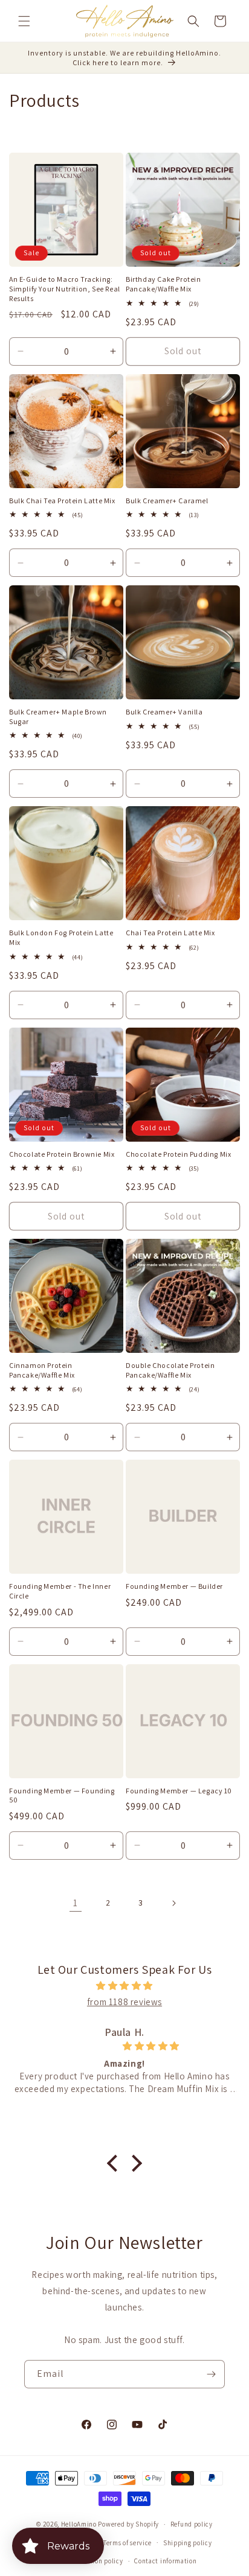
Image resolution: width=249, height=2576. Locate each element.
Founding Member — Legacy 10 (179, 1791)
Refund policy (192, 2524)
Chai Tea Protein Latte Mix (170, 933)
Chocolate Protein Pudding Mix (178, 1154)
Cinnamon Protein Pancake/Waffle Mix (42, 1370)
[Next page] (173, 1903)
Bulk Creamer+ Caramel (167, 501)
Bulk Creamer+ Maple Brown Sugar (58, 717)
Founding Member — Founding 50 (62, 1795)
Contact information (165, 2561)
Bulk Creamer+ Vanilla (164, 712)
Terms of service (128, 2543)
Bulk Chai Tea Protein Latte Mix (62, 501)
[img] (124, 1986)
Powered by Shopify (128, 2524)
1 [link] (76, 1903)
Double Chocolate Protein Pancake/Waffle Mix (170, 1370)
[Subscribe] (211, 2374)
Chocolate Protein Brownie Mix (62, 1154)
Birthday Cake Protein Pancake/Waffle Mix (163, 284)
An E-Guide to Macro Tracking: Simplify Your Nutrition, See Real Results (65, 288)
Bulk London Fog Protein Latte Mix (61, 937)
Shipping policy (188, 2543)
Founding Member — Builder (174, 1586)
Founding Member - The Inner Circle (60, 1591)
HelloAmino (79, 2524)
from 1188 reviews (124, 2002)
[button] (24, 21)
